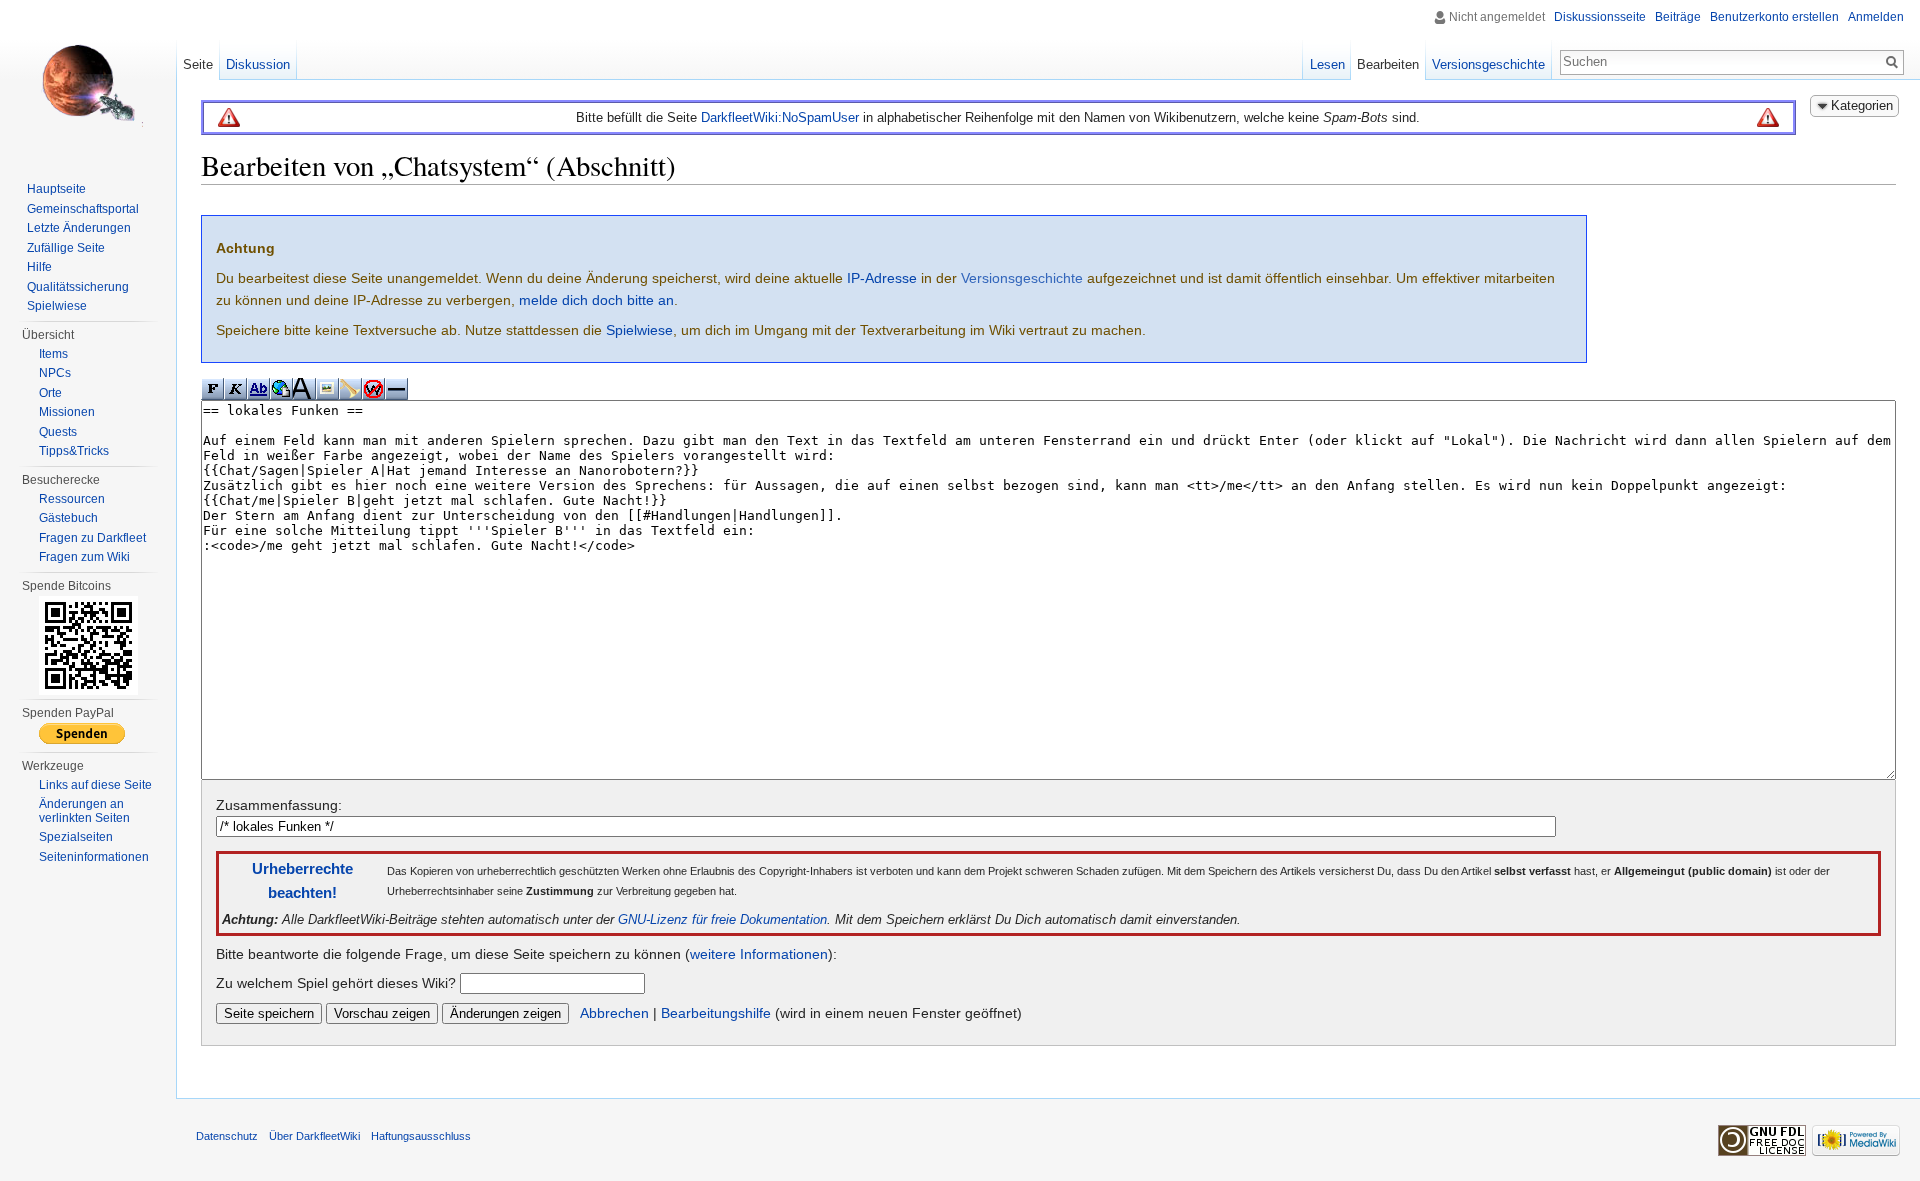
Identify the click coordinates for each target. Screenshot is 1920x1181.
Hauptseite (56, 189)
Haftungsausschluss (421, 1136)
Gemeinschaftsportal (83, 209)
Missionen (67, 412)
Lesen (1327, 64)
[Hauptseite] (88, 80)
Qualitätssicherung (78, 287)
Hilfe (39, 267)
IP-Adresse (882, 278)
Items (53, 354)
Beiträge (1678, 17)
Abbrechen (614, 1013)
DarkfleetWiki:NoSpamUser (780, 117)
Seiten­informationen (94, 857)
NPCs (55, 373)
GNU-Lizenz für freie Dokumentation (722, 920)
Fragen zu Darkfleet (92, 538)
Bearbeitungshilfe (716, 1013)
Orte (50, 393)
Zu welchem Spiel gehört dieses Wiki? (336, 983)
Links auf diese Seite (95, 785)
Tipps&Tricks (74, 451)
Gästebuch (68, 518)
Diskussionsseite (1600, 17)
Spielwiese (639, 330)
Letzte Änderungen (79, 228)
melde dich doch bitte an (596, 300)
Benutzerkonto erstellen (1774, 17)
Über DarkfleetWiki (314, 1136)
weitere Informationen (759, 954)
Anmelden (1876, 17)
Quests (58, 432)
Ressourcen (72, 499)
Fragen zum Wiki (84, 557)
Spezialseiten (76, 837)
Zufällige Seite (66, 248)
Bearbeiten (1388, 64)
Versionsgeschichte (1022, 278)
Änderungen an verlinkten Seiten (84, 811)
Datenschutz (227, 1136)
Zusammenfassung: (279, 805)
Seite (198, 64)
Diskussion (258, 64)
